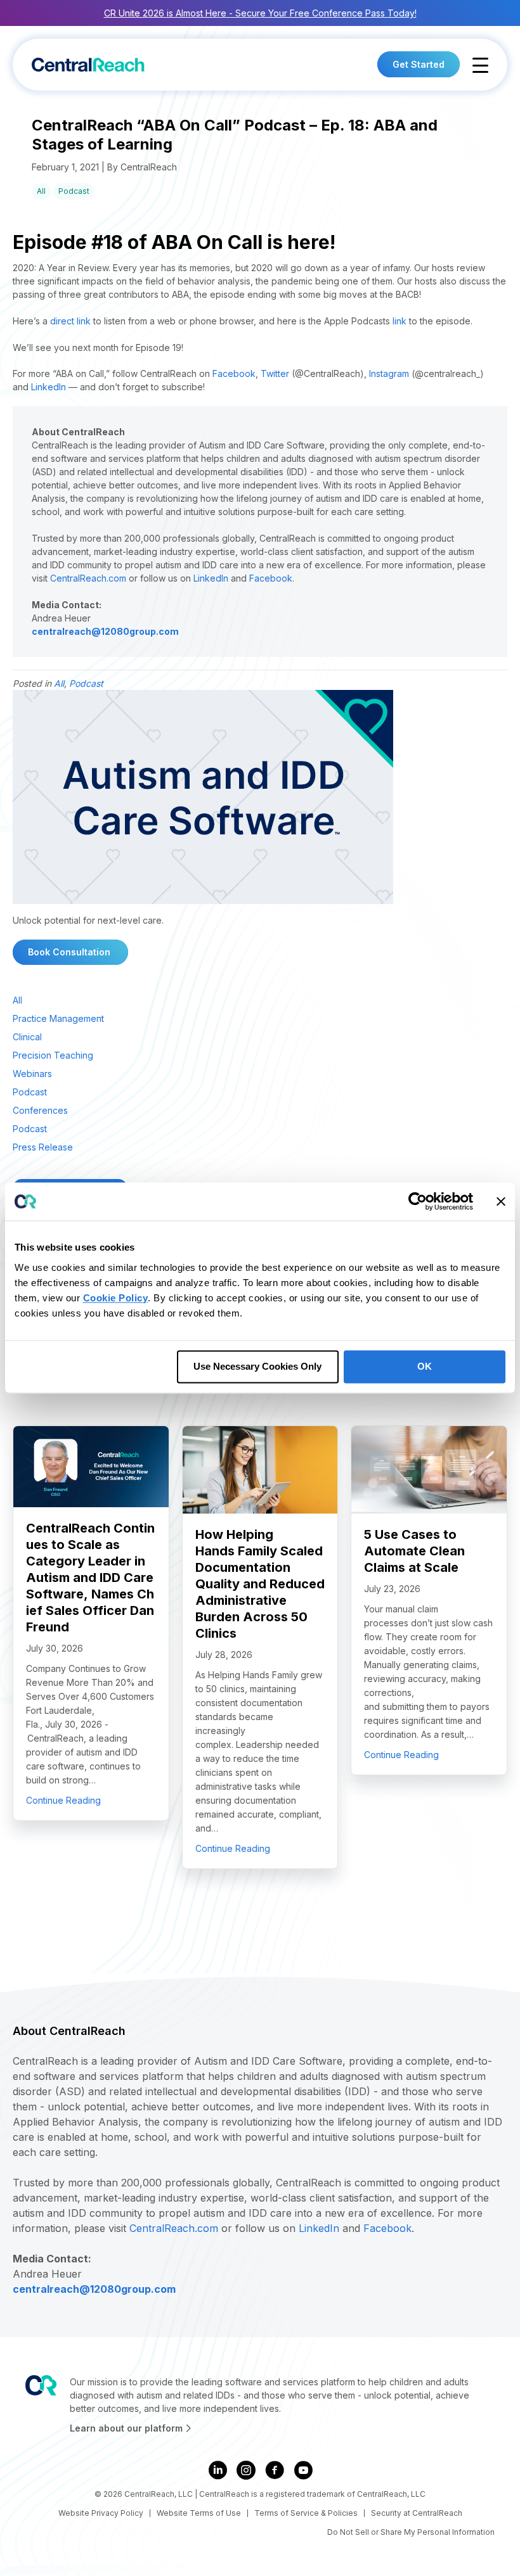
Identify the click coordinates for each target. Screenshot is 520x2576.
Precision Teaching (53, 1055)
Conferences (40, 1110)
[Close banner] (501, 1201)
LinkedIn (49, 387)
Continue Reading (63, 1800)
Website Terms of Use (199, 2513)
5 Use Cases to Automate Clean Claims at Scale (414, 1551)
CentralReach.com (88, 578)
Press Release (43, 1147)
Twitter (275, 373)
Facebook (234, 373)
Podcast (74, 191)
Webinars (32, 1074)
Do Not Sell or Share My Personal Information (411, 2532)
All (41, 191)
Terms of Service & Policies (306, 2513)
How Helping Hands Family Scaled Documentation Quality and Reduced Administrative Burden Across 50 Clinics (260, 1584)
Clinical (27, 1037)
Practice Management (58, 1018)
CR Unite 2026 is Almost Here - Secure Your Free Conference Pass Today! (260, 13)
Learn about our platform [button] (127, 2428)
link (400, 321)
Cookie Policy (116, 1298)
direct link (70, 321)
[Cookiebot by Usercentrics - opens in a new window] (418, 1201)
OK (425, 1366)
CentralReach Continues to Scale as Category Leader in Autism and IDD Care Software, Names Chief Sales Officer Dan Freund (90, 1578)
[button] (480, 66)
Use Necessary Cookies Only (257, 1366)
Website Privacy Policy (101, 2513)
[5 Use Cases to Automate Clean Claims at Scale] (429, 1469)
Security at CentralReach (417, 2513)
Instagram (389, 373)
